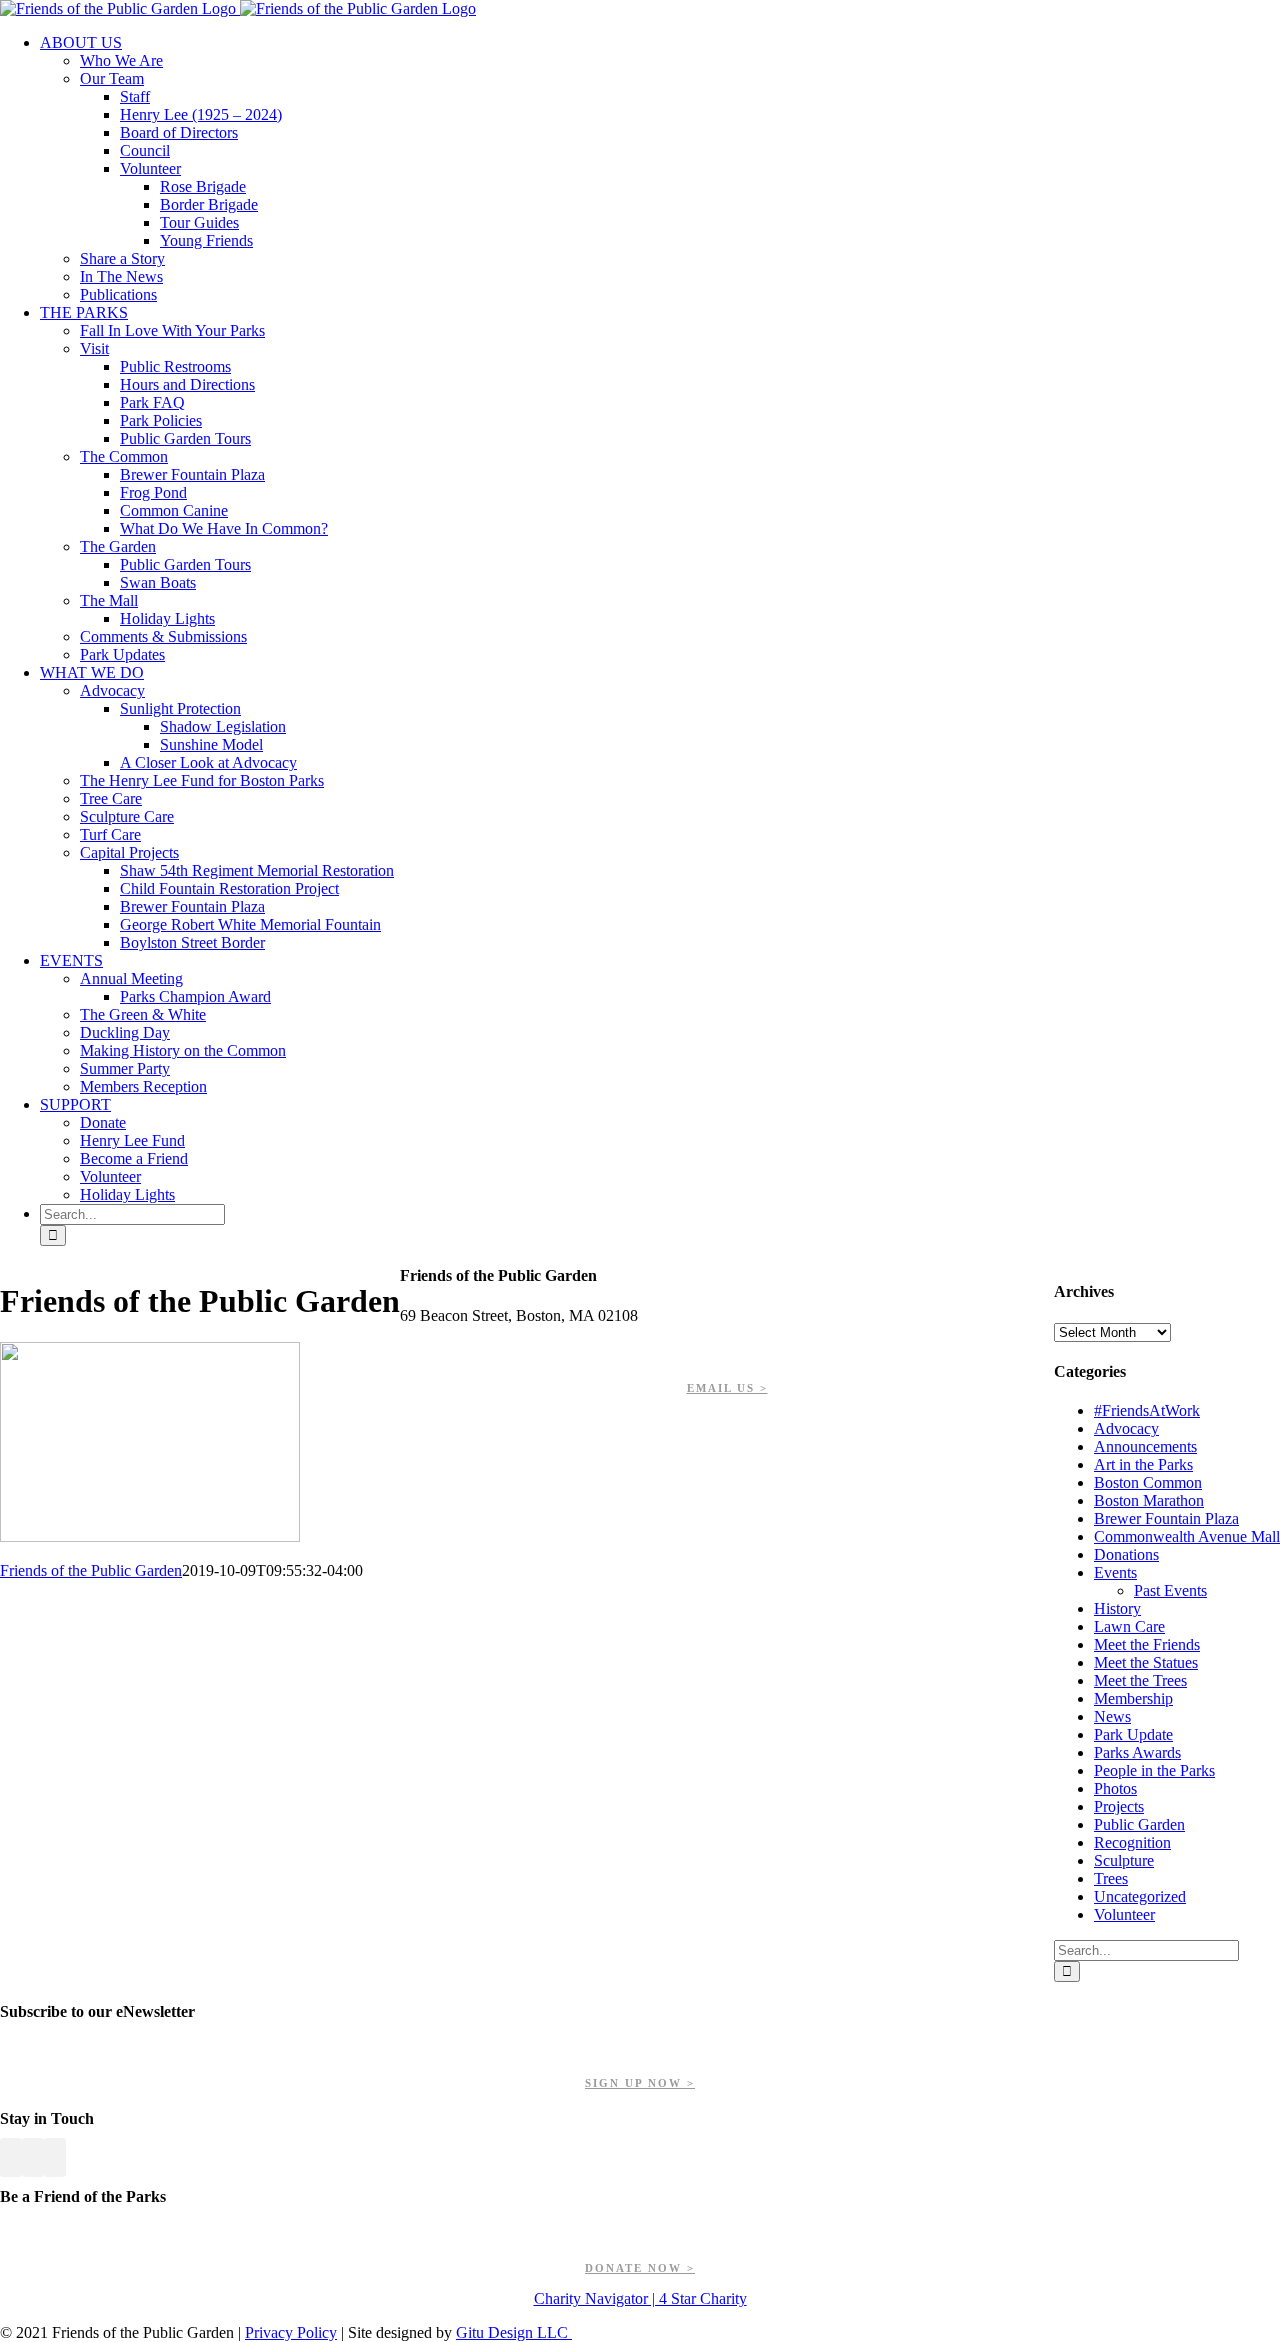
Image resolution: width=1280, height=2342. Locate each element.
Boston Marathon (1149, 1500)
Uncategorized (1140, 1896)
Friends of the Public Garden (91, 1570)
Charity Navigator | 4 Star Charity (640, 2298)
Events (1115, 1572)
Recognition (1132, 1842)
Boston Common (1148, 1482)
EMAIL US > (727, 1388)
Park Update (1133, 1734)
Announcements (1145, 1446)
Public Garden (1139, 1824)
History (1117, 1608)
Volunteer (1124, 1914)
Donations (1126, 1554)
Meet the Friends (1147, 1644)
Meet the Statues (1146, 1662)
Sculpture (1124, 1860)
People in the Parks (1154, 1770)
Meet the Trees (1140, 1680)
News (1112, 1716)
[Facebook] (11, 2157)
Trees (1111, 1878)
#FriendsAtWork (1147, 1410)
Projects (1119, 1806)
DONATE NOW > (640, 2268)
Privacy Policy (291, 2332)
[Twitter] (33, 2157)
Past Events (1170, 1590)
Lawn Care (1129, 1626)
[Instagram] (55, 2157)
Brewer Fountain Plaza (1166, 1518)
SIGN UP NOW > (640, 2083)
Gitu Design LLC (514, 2332)
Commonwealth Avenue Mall (1187, 1536)
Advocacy (1126, 1428)
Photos (1115, 1788)
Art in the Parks (1143, 1464)
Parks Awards (1137, 1752)
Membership (1133, 1698)
